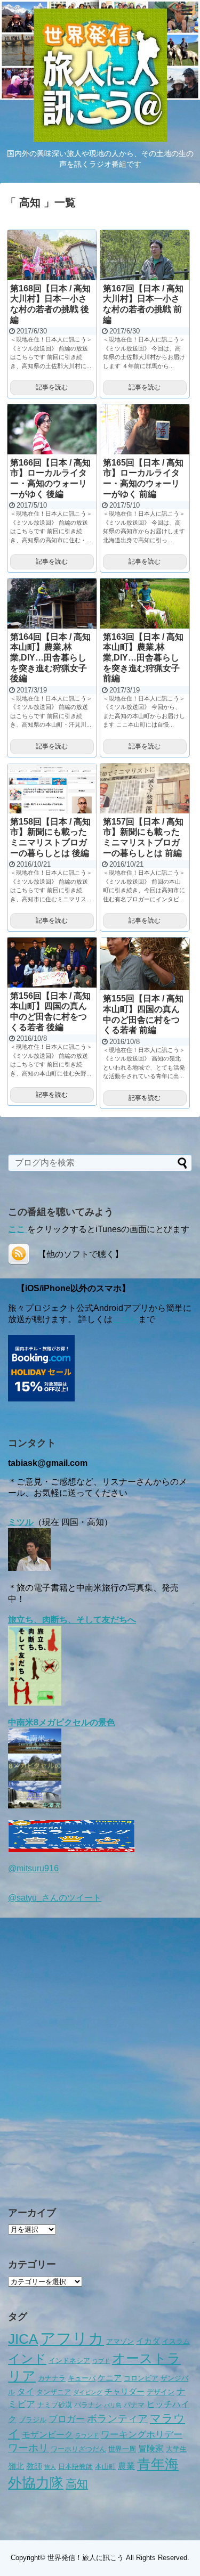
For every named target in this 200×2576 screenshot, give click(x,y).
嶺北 (16, 2466)
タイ (26, 2391)
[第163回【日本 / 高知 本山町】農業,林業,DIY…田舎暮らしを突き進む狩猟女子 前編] (145, 604)
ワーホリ (28, 2448)
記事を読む (52, 387)
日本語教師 (75, 2467)
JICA (23, 2339)
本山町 (105, 2467)
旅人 (50, 2467)
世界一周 (122, 2449)
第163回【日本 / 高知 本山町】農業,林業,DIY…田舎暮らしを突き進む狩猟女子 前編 (143, 658)
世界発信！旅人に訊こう (86, 2558)
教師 (34, 2466)
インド (27, 2359)
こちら (125, 1319)
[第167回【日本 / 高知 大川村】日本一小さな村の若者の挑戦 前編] (145, 255)
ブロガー (67, 2419)
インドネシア (69, 2361)
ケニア (110, 2378)
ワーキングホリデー (142, 2434)
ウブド (101, 2361)
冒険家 (151, 2448)
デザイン (161, 2392)
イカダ (148, 2341)
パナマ (134, 2405)
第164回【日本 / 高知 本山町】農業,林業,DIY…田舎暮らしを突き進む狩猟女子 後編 (50, 658)
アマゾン (120, 2341)
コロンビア (141, 2378)
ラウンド (87, 2435)
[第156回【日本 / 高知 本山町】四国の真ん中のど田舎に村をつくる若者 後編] (52, 963)
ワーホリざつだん (78, 2449)
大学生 (176, 2449)
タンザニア (54, 2392)
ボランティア (117, 2419)
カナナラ (52, 2378)
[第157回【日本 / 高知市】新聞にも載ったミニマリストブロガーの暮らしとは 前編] (145, 788)
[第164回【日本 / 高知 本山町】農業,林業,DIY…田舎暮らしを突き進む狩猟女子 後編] (52, 604)
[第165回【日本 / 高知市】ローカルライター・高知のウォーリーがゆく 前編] (145, 429)
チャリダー (125, 2392)
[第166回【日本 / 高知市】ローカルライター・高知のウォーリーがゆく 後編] (52, 429)
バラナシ (88, 2405)
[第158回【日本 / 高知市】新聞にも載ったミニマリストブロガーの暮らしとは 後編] (52, 788)
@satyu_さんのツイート (55, 1898)
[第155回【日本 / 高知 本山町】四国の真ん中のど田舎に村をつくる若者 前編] (145, 964)
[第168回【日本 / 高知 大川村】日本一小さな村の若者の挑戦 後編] (52, 255)
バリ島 (113, 2405)
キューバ (82, 2378)
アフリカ (72, 2338)
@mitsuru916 (33, 1868)
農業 (126, 2466)
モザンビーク (47, 2434)
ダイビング (88, 2392)
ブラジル (33, 2420)
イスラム (176, 2341)
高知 (77, 2484)
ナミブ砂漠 (55, 2405)
